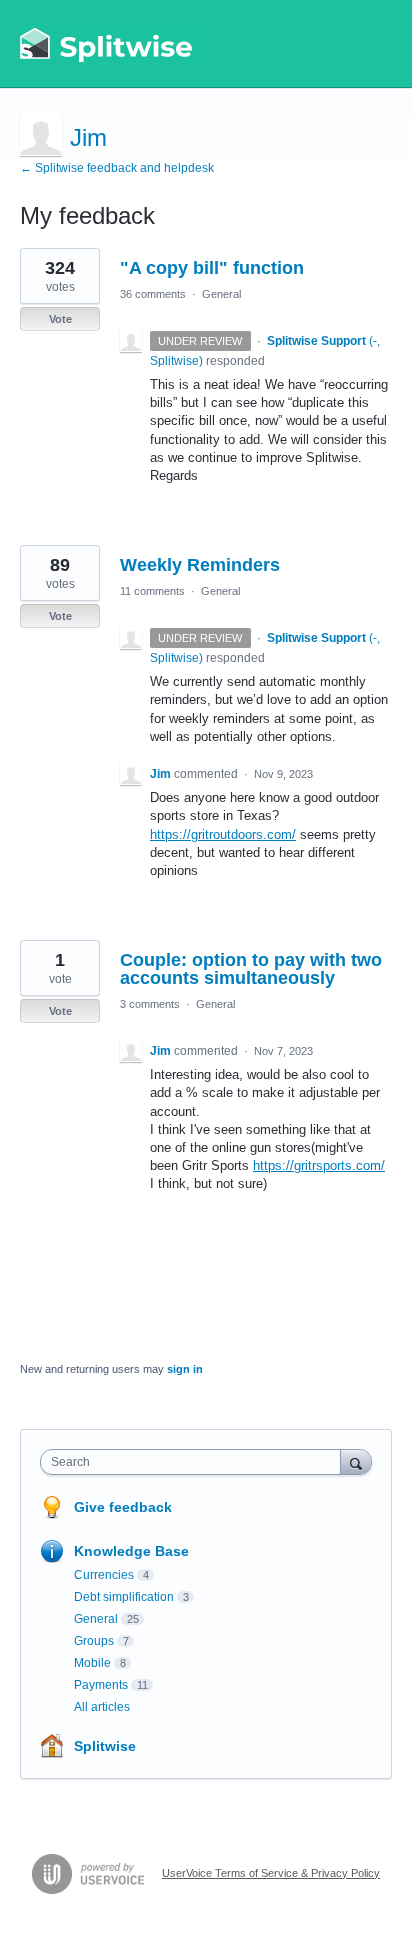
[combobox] (195, 1462)
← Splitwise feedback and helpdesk (117, 168)
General (221, 294)
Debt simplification (124, 1597)
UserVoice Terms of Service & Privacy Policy (271, 1873)
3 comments (150, 1004)
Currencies (104, 1575)
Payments (101, 1685)
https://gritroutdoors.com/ (223, 834)
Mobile (92, 1663)
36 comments (153, 294)
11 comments (152, 591)
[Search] (356, 1461)
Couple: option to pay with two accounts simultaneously (251, 969)
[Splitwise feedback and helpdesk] (107, 44)
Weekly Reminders (200, 565)
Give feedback (123, 1507)
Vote (60, 319)
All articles (102, 1707)
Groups (94, 1641)
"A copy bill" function (212, 268)
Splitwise (105, 1746)
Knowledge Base (131, 1551)
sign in (185, 1369)
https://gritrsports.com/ (319, 1165)
